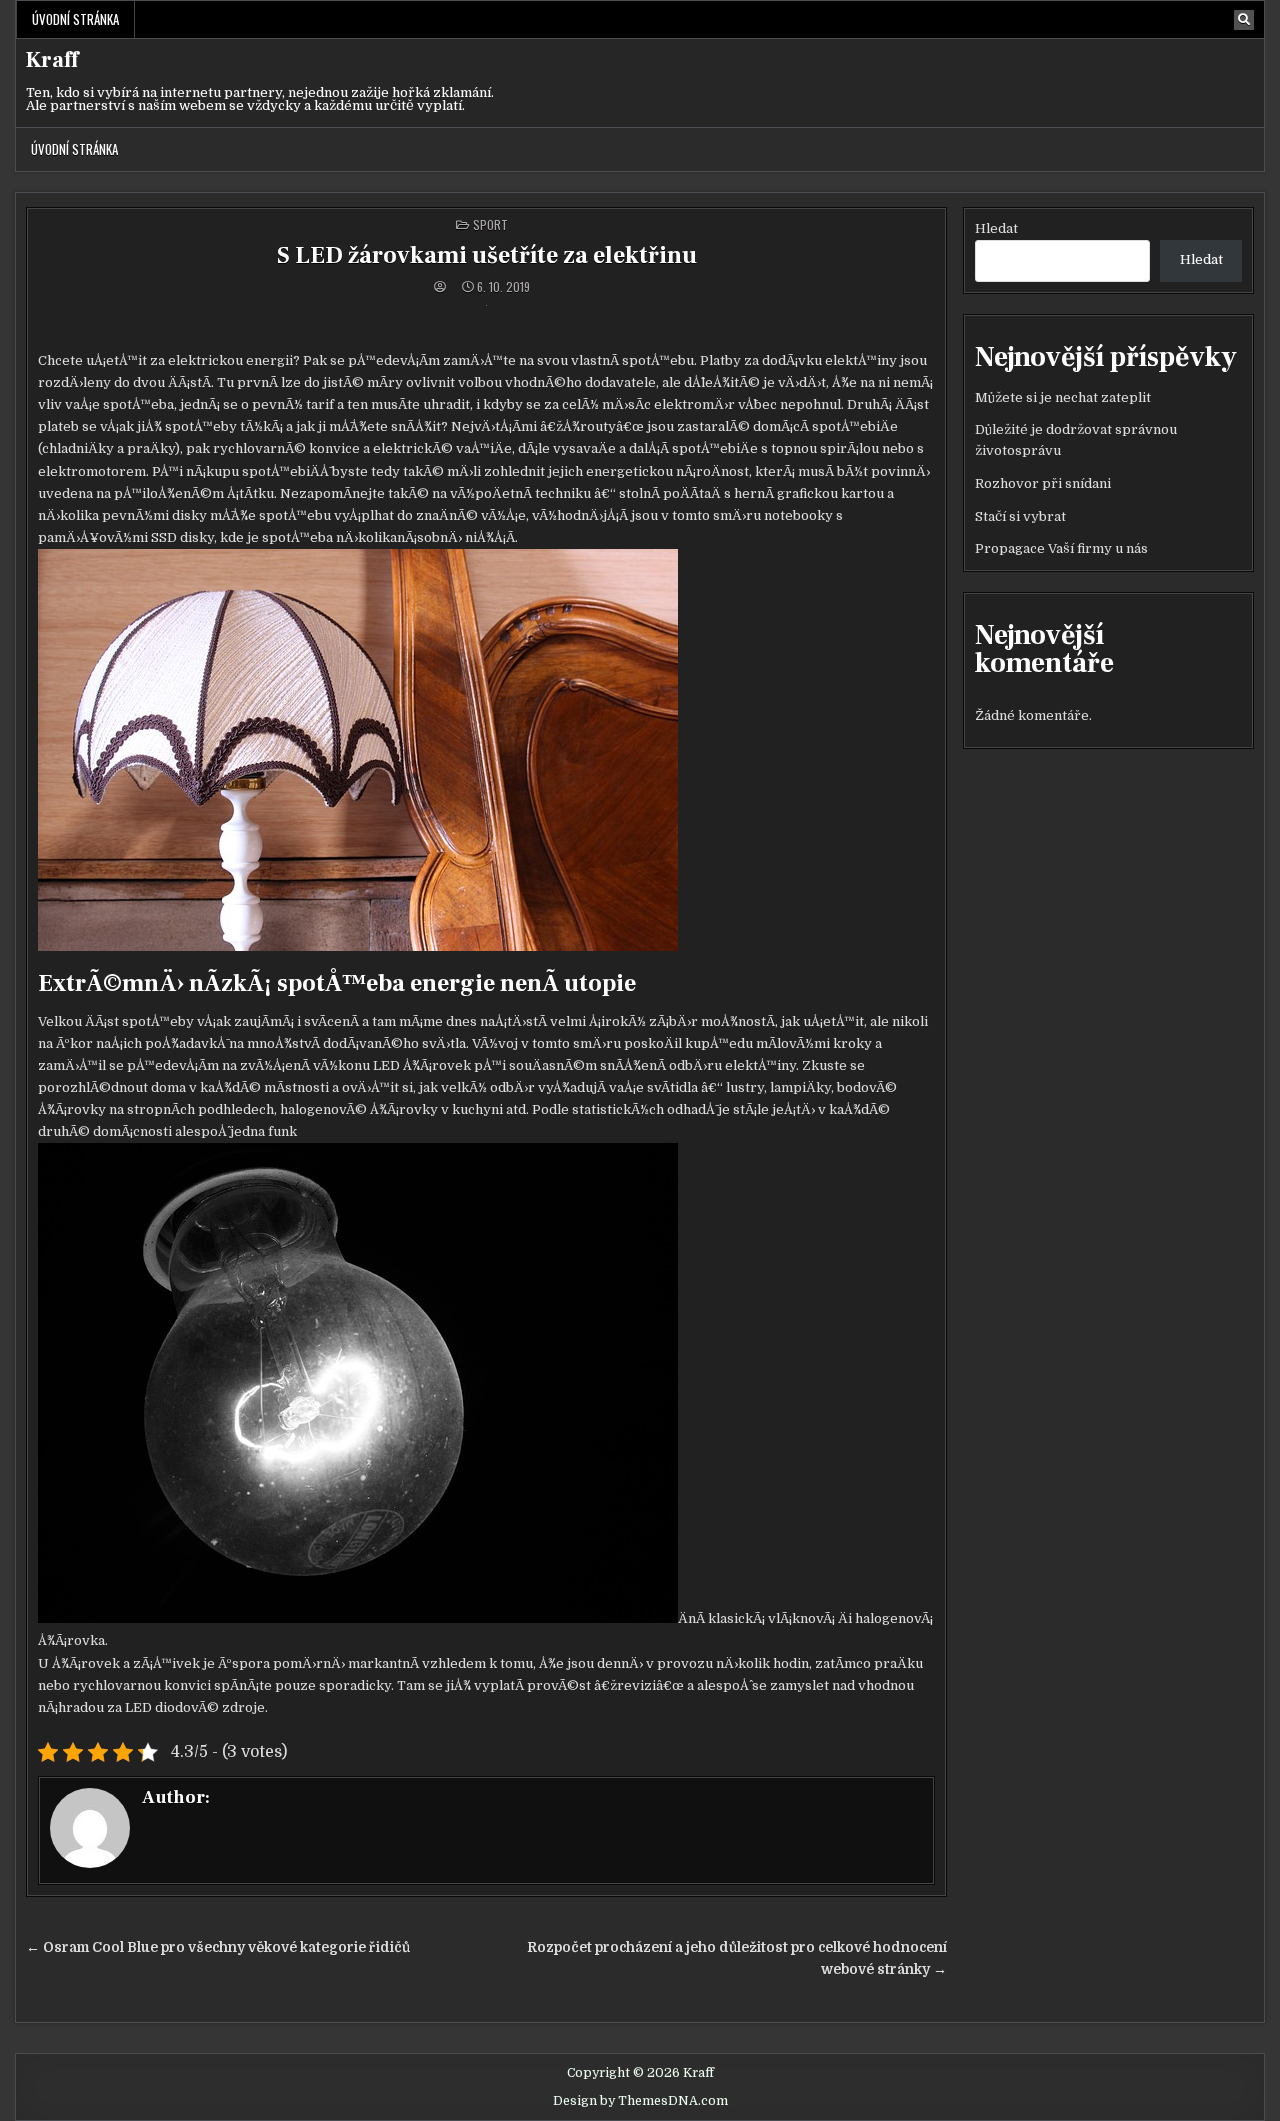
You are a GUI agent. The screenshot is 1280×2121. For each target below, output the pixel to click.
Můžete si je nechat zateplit (1063, 397)
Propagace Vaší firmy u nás (1061, 548)
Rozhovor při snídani (1043, 483)
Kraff (52, 60)
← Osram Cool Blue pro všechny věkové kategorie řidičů (218, 1947)
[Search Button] (1244, 20)
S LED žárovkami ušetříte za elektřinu (487, 255)
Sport (490, 224)
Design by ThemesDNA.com (640, 2101)
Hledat (996, 228)
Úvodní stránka (75, 19)
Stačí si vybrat (1020, 516)
